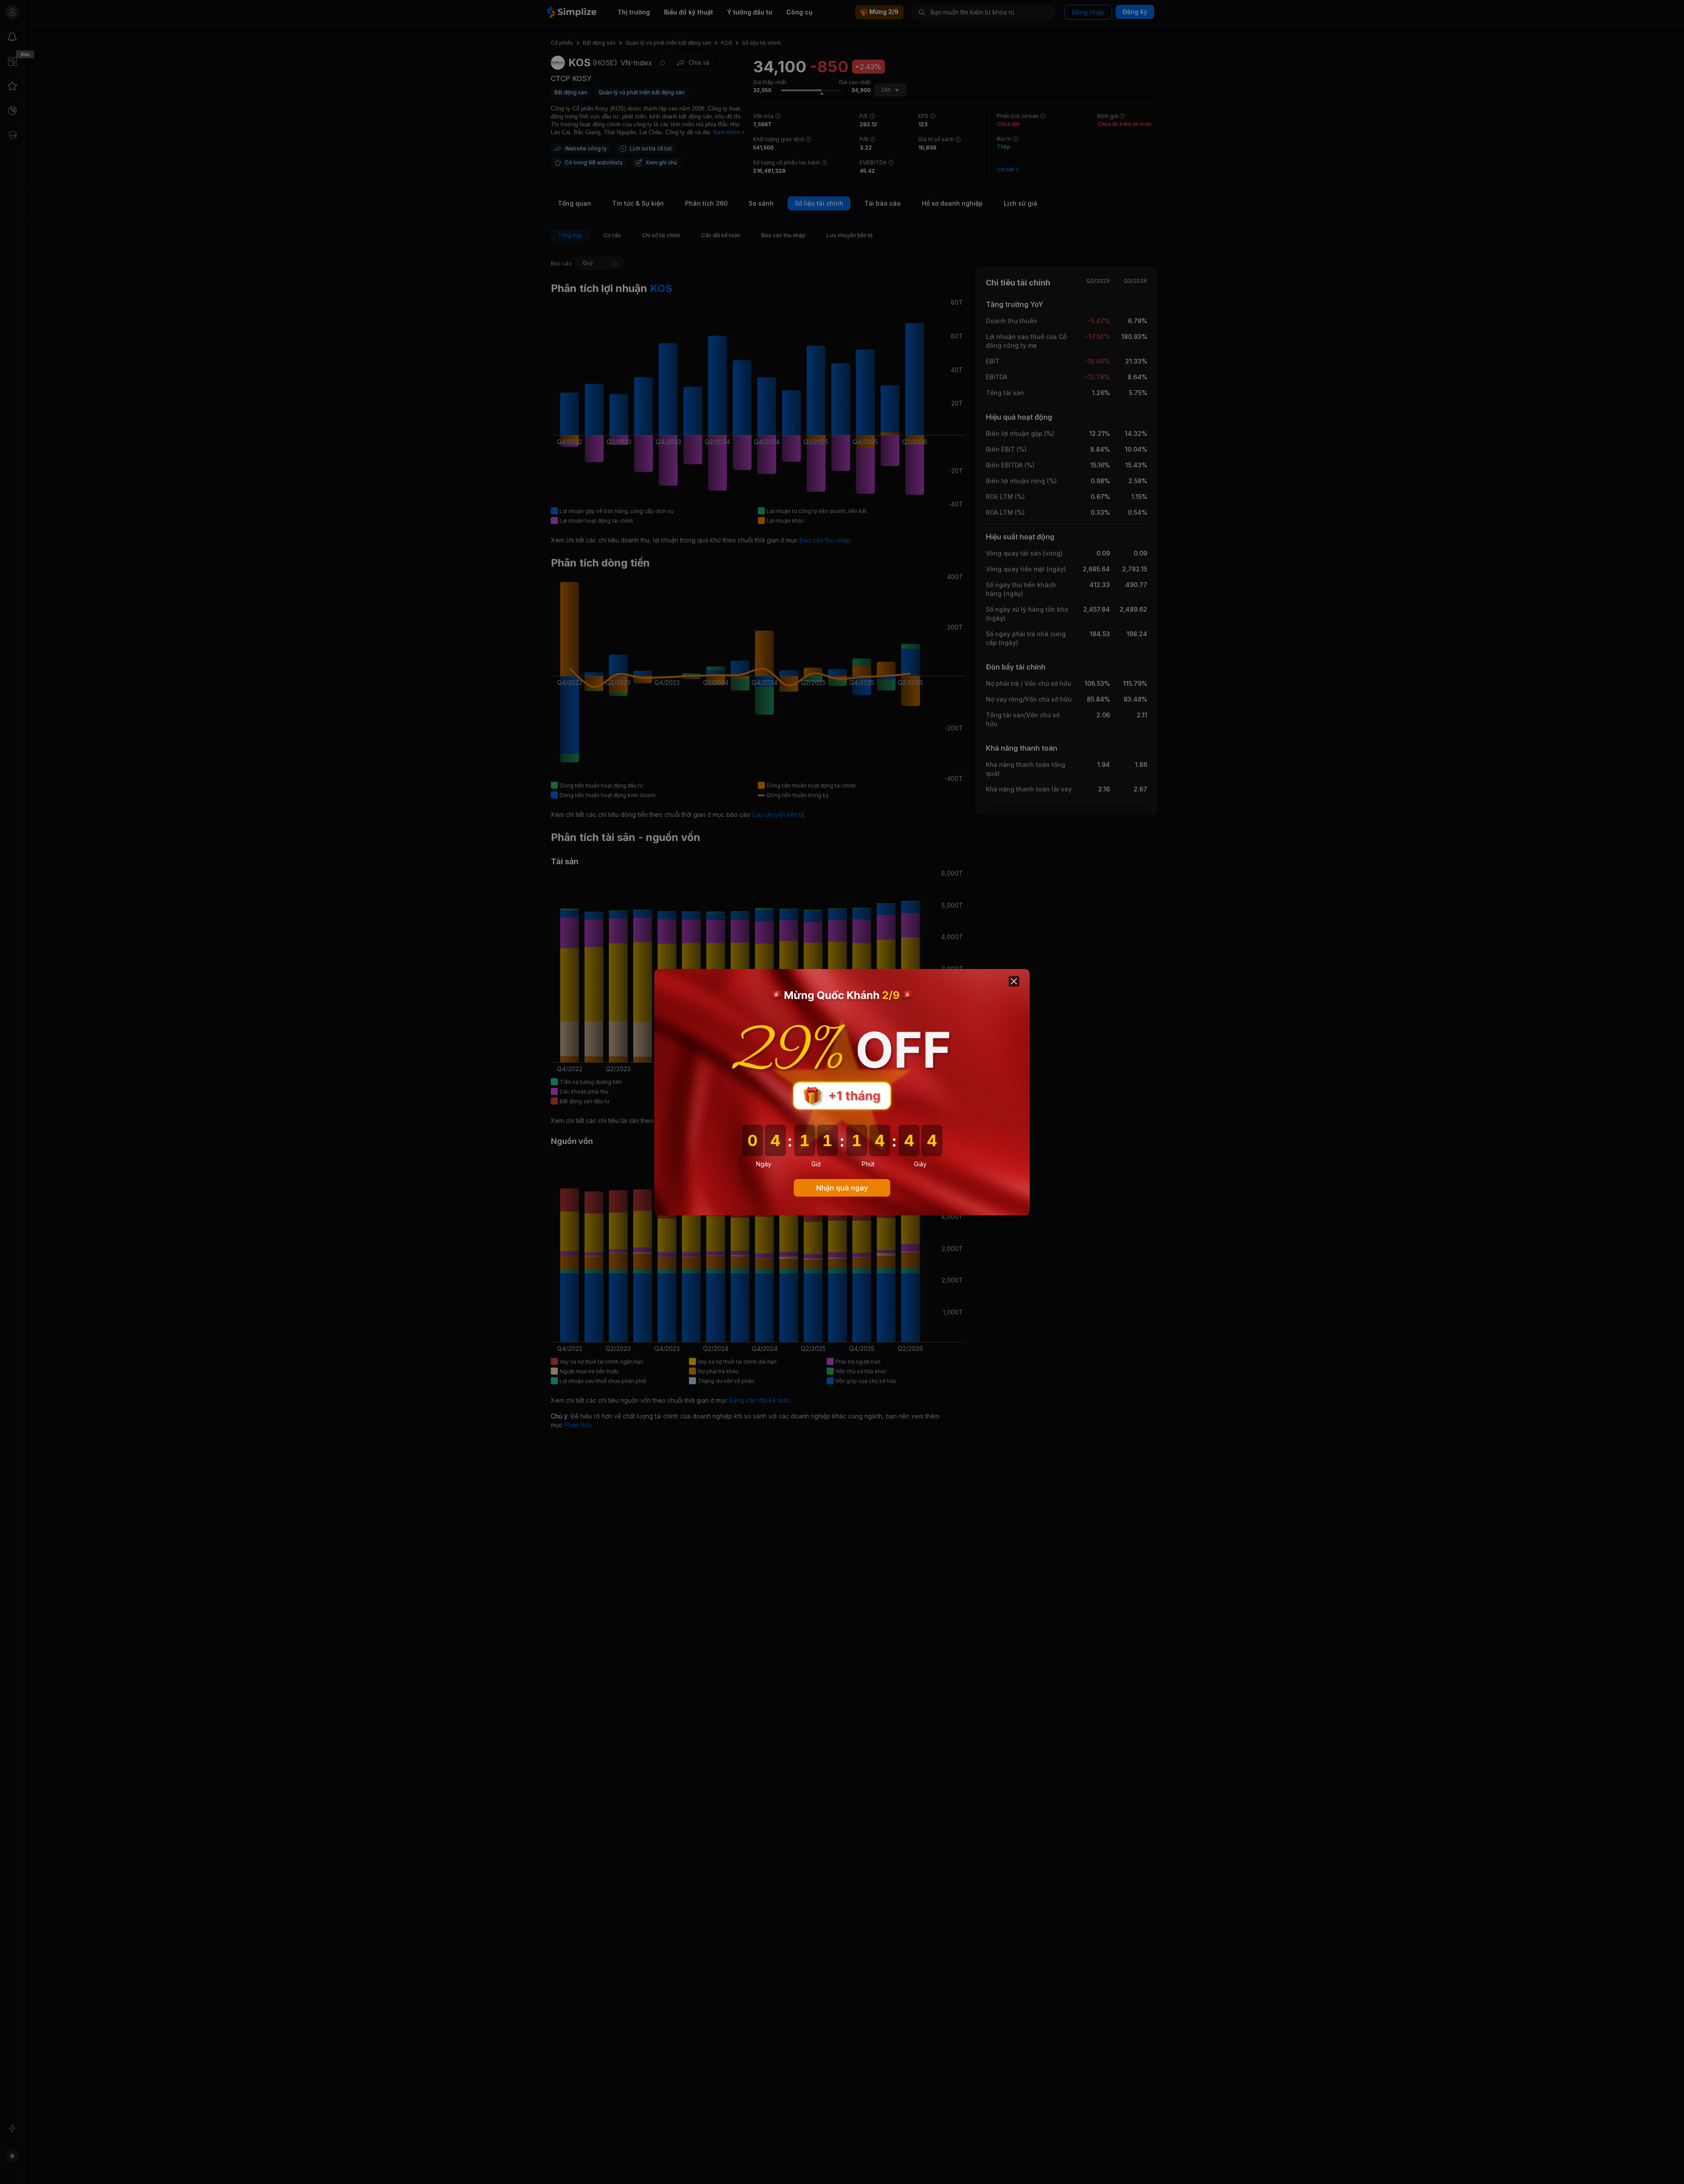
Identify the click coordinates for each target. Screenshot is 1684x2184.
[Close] (1014, 981)
